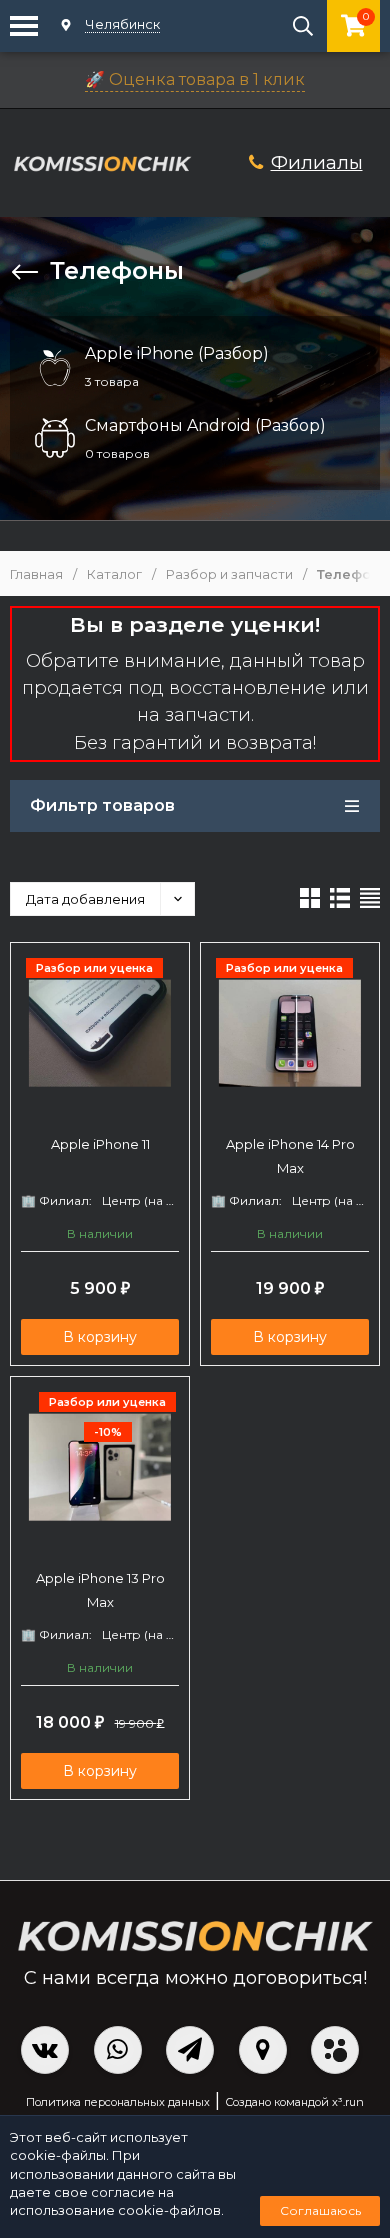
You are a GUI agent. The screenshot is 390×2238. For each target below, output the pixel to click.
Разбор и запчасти (229, 574)
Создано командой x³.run (294, 2102)
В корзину (100, 1337)
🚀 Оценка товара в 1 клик (195, 79)
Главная (36, 574)
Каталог (114, 574)
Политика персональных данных (118, 2102)
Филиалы (317, 162)
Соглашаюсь (320, 2210)
